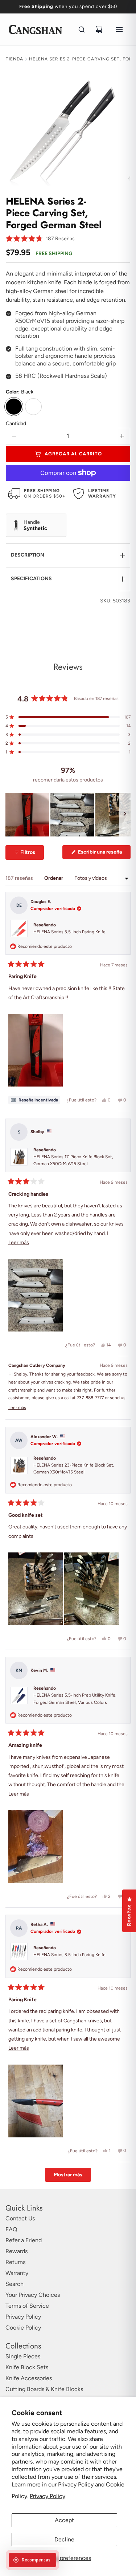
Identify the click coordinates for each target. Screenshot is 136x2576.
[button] (40, 239)
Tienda (15, 59)
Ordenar (54, 878)
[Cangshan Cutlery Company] (35, 29)
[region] (68, 815)
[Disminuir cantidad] (14, 436)
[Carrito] (99, 29)
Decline (64, 2539)
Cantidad (16, 424)
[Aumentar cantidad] (122, 436)
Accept (64, 2520)
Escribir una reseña (104, 854)
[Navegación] (119, 29)
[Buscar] (82, 29)
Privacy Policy (48, 2496)
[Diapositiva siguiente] (125, 815)
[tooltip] (34, 1100)
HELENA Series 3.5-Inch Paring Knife (69, 932)
